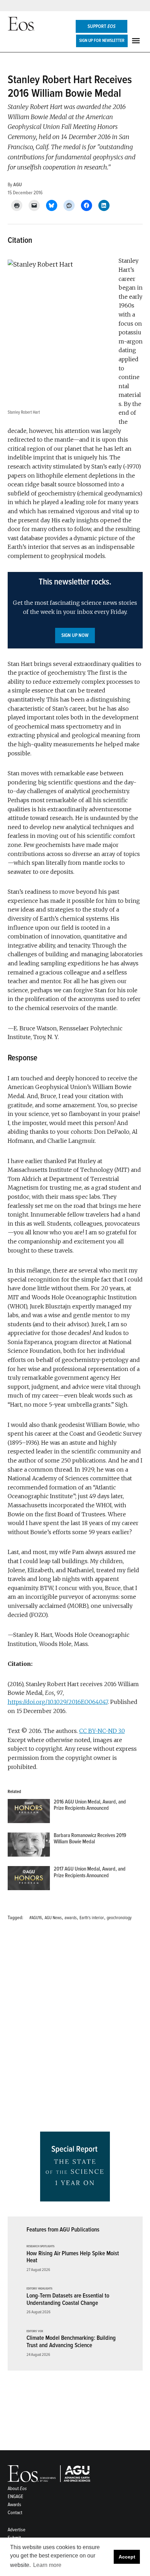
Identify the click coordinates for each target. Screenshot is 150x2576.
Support (102, 26)
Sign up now (75, 635)
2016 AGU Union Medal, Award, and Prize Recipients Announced (90, 1805)
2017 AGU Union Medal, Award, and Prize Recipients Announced (90, 1872)
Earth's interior (92, 1918)
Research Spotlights (40, 2247)
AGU (18, 185)
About (17, 2488)
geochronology (119, 1918)
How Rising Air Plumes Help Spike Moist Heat (73, 2257)
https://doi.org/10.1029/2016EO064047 (58, 1702)
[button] (75, 610)
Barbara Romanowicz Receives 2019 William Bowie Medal (90, 1839)
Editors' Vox (35, 2331)
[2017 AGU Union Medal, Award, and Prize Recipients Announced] (29, 1880)
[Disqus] (75, 2029)
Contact (15, 2513)
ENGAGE (16, 2497)
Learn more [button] (47, 2565)
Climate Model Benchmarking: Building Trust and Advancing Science (71, 2342)
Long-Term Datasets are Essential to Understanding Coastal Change (68, 2299)
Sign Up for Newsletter (102, 41)
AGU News (53, 1918)
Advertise (17, 2530)
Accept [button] (127, 2557)
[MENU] (137, 41)
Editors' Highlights (39, 2289)
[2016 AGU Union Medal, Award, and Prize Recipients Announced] (29, 1813)
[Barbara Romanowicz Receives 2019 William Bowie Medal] (29, 1846)
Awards (14, 2505)
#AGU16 (36, 1918)
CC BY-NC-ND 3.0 (102, 1731)
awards (71, 1918)
